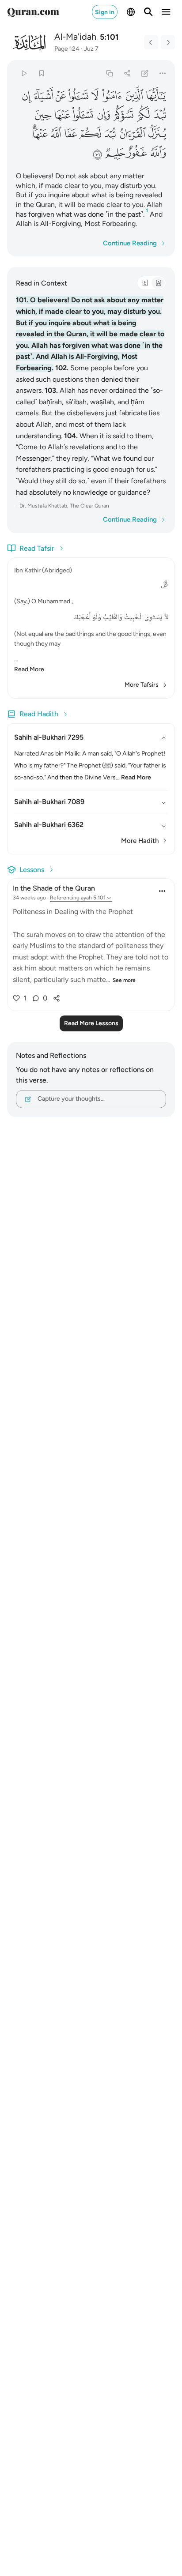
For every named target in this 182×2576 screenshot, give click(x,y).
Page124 (67, 49)
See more (124, 980)
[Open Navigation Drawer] (166, 12)
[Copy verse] (109, 73)
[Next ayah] (168, 42)
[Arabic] (145, 283)
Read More (29, 669)
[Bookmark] (41, 73)
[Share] (127, 73)
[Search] (148, 12)
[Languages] (131, 12)
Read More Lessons (91, 1023)
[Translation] (158, 283)
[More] (163, 73)
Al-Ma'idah (75, 37)
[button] (156, 96)
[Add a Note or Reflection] (145, 73)
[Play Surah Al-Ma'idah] (24, 73)
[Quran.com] (33, 12)
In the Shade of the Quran (54, 888)
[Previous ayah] (151, 42)
